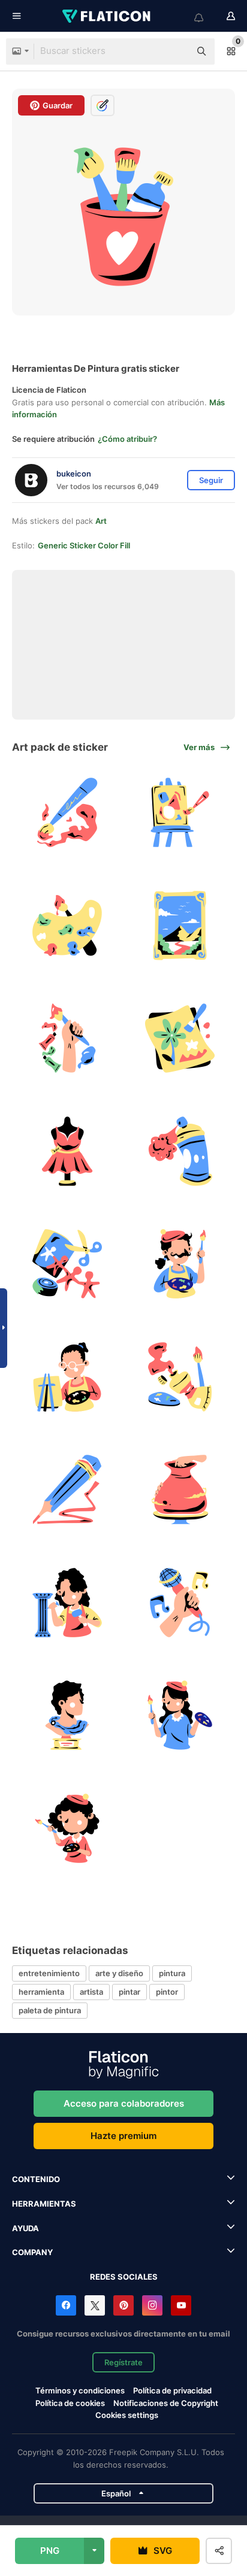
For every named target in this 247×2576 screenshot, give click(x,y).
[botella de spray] (180, 1151)
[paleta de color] (67, 926)
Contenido (36, 2179)
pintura (172, 1973)
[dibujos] (180, 1039)
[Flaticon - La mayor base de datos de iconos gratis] (107, 16)
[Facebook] (66, 2305)
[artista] (180, 1264)
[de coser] (67, 1151)
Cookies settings (127, 2415)
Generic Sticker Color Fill (84, 545)
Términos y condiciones (80, 2390)
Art (101, 521)
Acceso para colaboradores (124, 2103)
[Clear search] (175, 51)
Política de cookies (70, 2403)
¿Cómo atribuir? (127, 439)
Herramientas (44, 2204)
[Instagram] (152, 2305)
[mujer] (180, 1716)
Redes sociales (124, 2277)
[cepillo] (67, 813)
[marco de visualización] (180, 926)
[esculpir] (67, 1603)
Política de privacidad (172, 2390)
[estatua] (67, 1716)
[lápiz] (67, 1490)
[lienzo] (180, 813)
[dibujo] (67, 1039)
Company (32, 2252)
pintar (129, 1992)
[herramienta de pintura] (180, 1377)
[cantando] (180, 1603)
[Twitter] (95, 2305)
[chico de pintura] (67, 1377)
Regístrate (123, 2362)
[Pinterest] (123, 2305)
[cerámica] (180, 1490)
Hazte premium (123, 2136)
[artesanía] (67, 1264)
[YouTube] (181, 2305)
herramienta (41, 1992)
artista (91, 1992)
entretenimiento (49, 1973)
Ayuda (25, 2228)
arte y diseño (119, 1973)
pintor (167, 1992)
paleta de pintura (50, 2010)
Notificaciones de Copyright (166, 2403)
